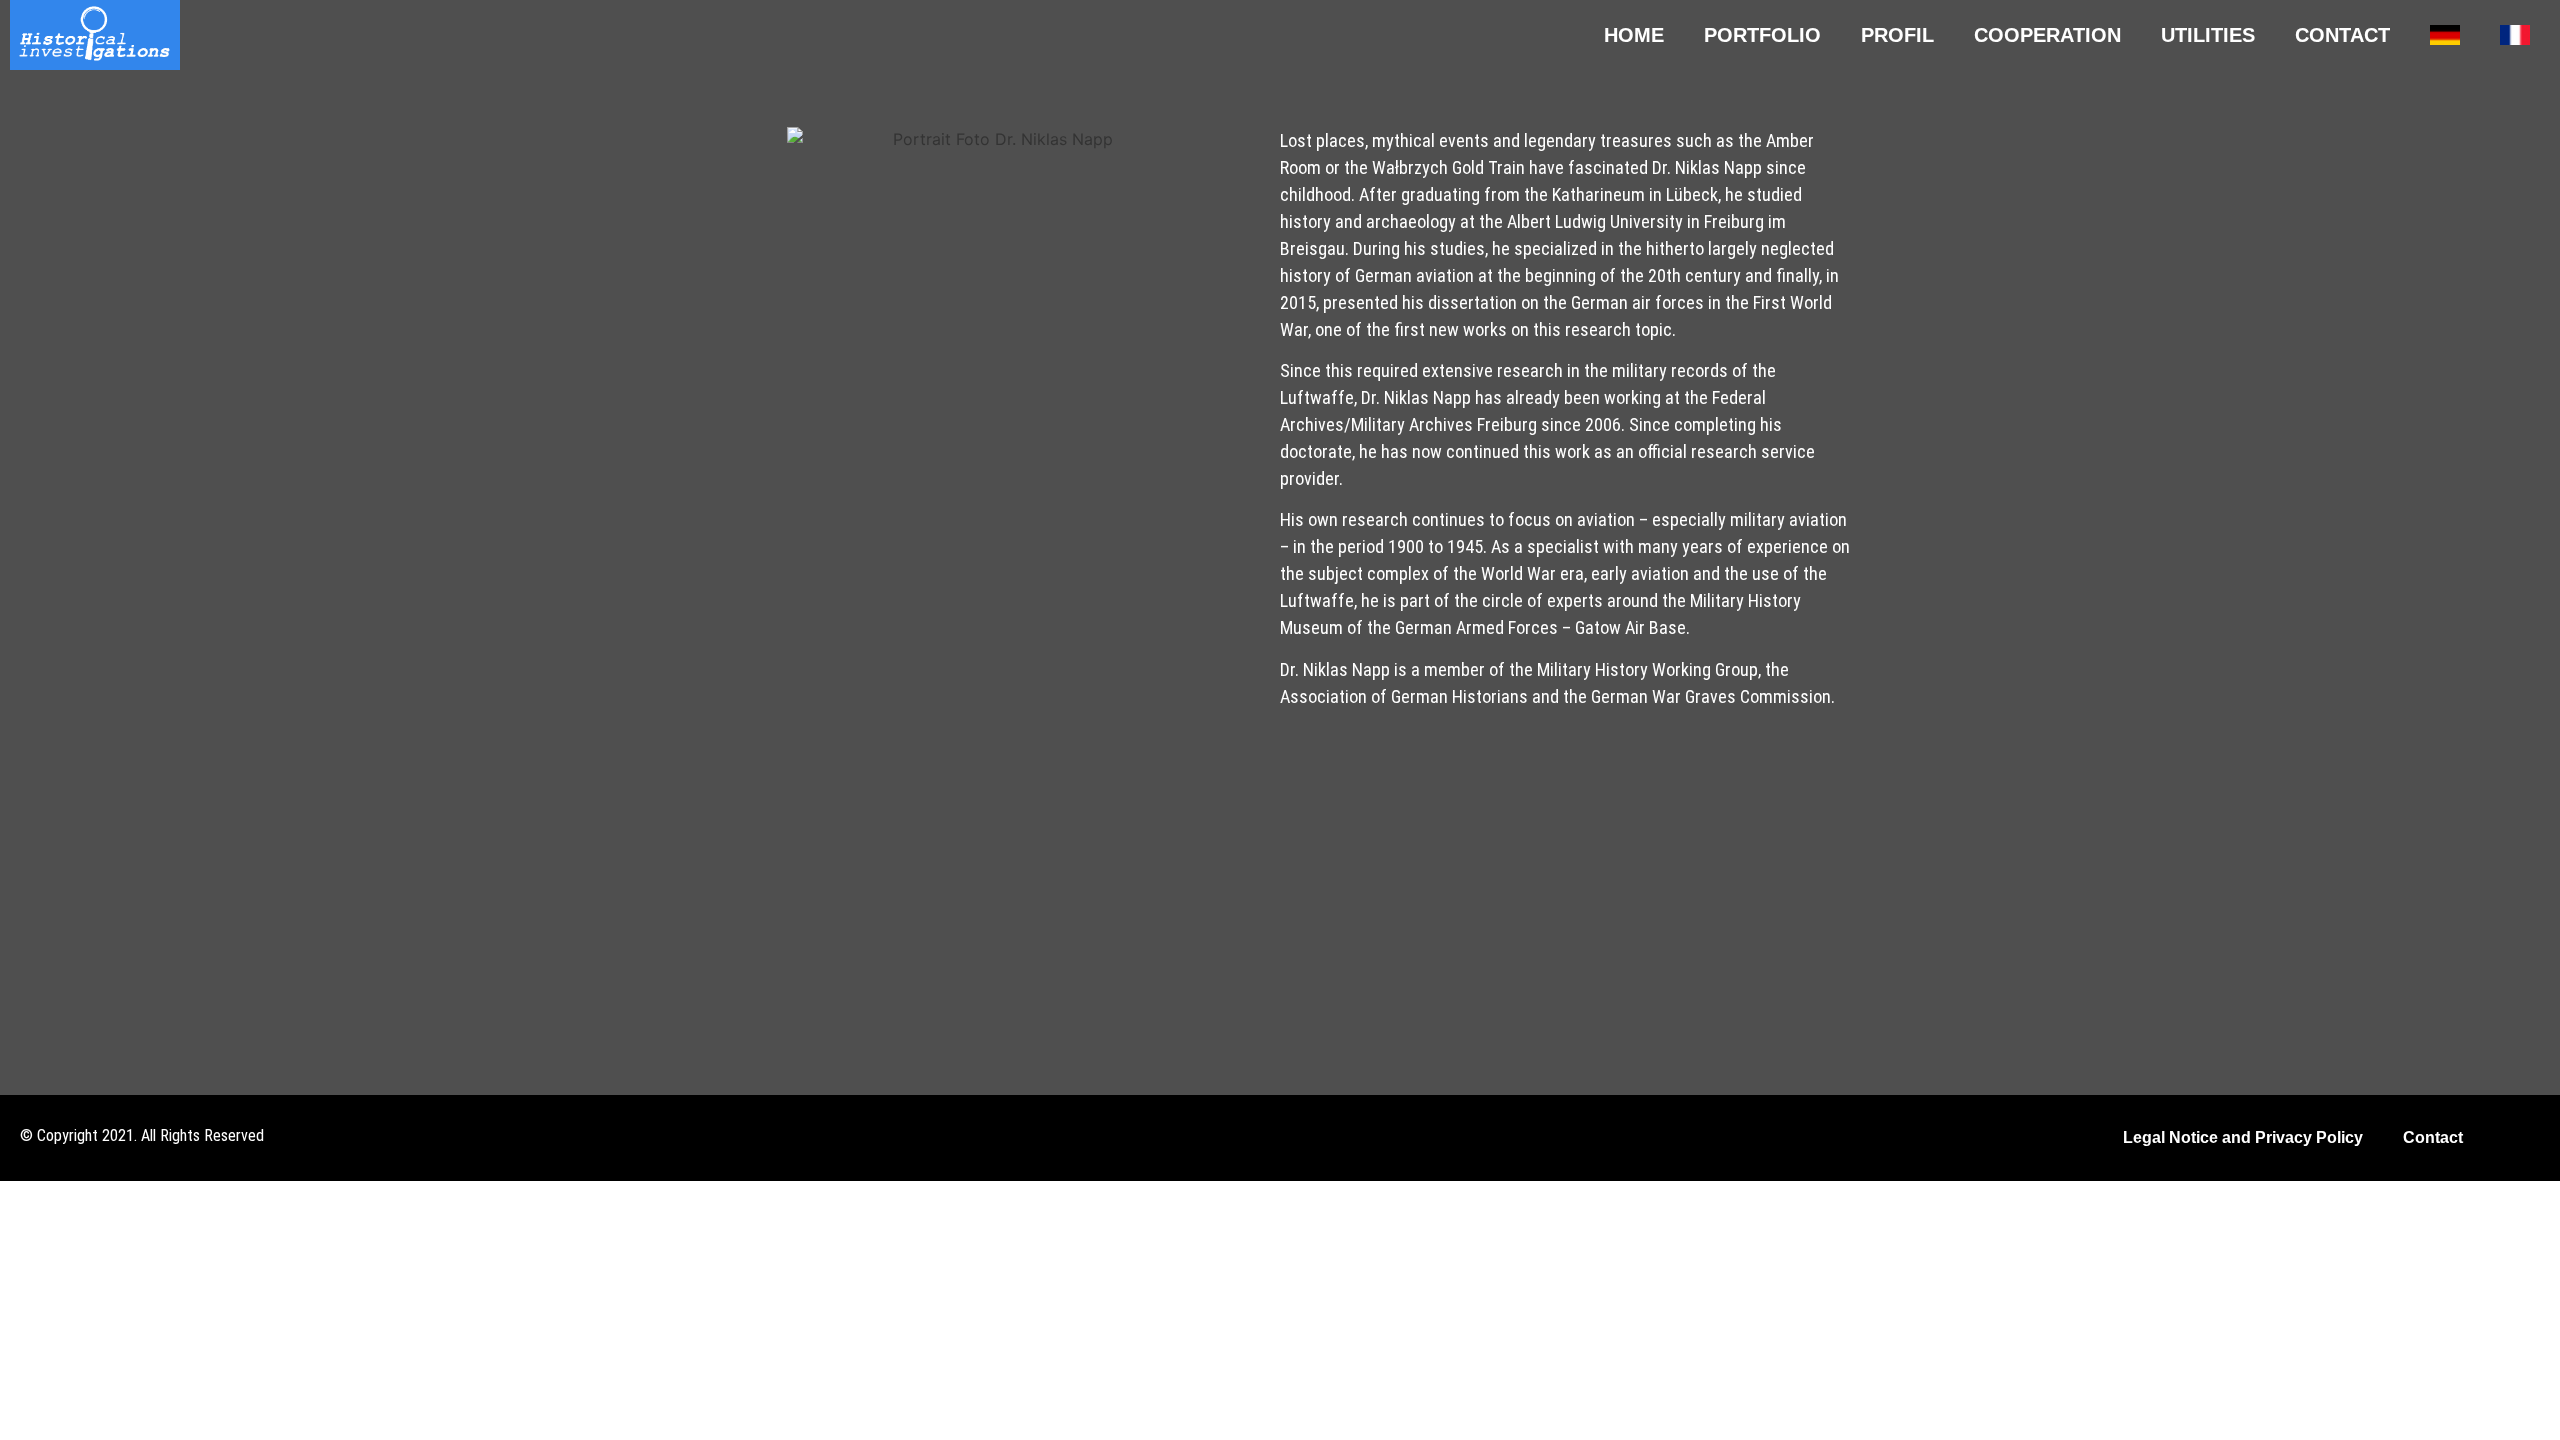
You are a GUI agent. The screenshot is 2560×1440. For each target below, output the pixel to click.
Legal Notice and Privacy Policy (2243, 1137)
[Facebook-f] (2493, 1138)
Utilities (2208, 35)
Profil (1897, 35)
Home (1634, 35)
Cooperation (2047, 35)
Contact (2342, 35)
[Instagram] (2529, 1138)
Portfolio (1762, 35)
